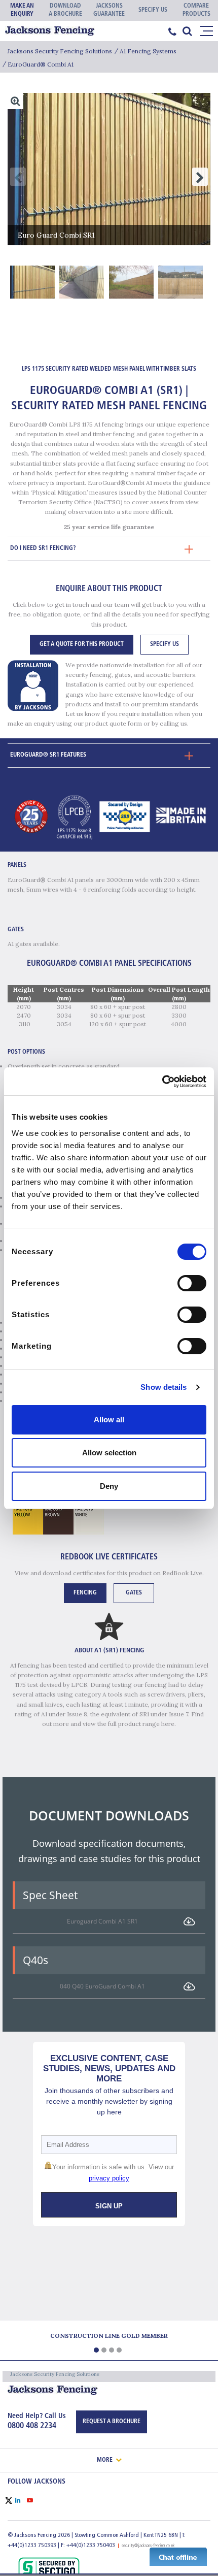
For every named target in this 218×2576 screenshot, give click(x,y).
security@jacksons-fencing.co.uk (148, 2546)
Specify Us (165, 644)
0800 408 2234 (32, 2426)
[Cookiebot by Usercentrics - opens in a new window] (162, 1082)
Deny (109, 1486)
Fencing (85, 1593)
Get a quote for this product (82, 644)
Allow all (109, 1420)
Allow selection (109, 1453)
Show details (163, 1387)
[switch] (192, 1283)
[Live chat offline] (178, 2556)
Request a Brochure (112, 2422)
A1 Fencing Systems (148, 51)
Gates (134, 1593)
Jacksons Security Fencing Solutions (60, 51)
